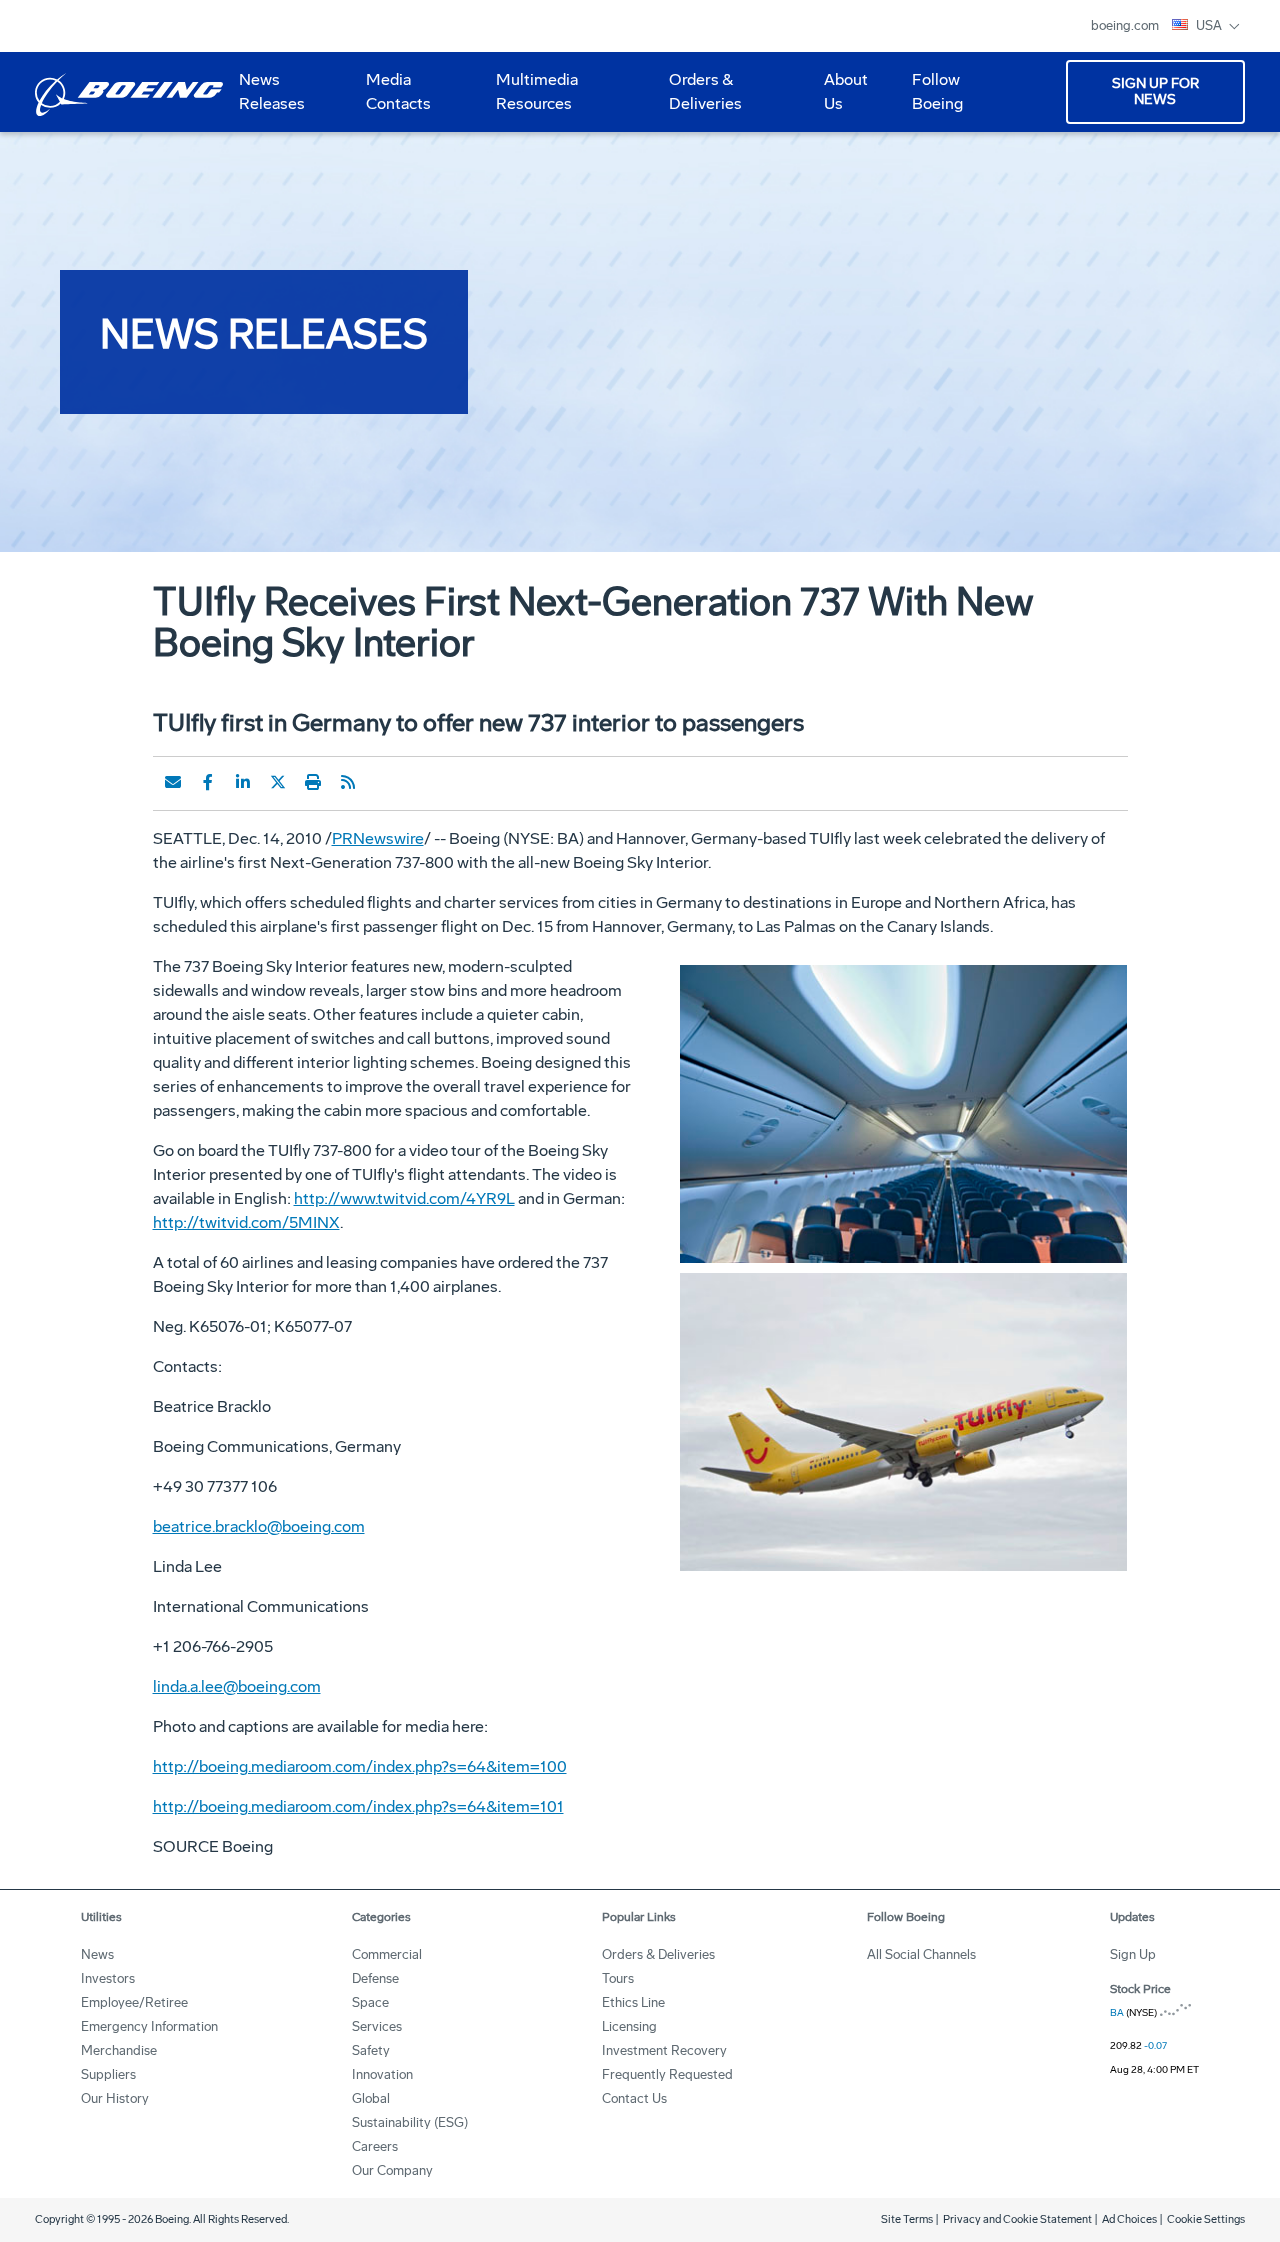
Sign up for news (1155, 91)
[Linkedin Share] (243, 782)
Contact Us (634, 2098)
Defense (375, 1978)
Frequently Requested (667, 2074)
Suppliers (108, 2074)
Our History (115, 2098)
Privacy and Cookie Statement (1017, 2219)
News (97, 1954)
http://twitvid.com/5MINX (246, 1222)
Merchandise (119, 2050)
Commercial (387, 1954)
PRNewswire (378, 838)
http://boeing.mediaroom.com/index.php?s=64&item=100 (360, 1766)
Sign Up (1133, 1954)
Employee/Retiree (134, 2002)
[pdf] (383, 782)
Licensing (629, 2026)
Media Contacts (398, 91)
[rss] (348, 782)
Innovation (382, 2074)
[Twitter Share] (278, 782)
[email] (173, 782)
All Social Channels (921, 1954)
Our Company (392, 2170)
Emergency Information (149, 2026)
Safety (371, 2050)
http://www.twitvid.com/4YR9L (404, 1198)
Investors (108, 1978)
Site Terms (907, 2219)
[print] (313, 782)
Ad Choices (1129, 2219)
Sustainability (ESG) (410, 2122)
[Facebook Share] (208, 782)
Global (371, 2098)
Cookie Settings (1206, 2219)
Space (370, 2002)
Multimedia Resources (529, 99)
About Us (838, 99)
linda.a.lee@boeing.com (237, 1686)
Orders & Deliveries (697, 99)
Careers (375, 2146)
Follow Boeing (937, 91)
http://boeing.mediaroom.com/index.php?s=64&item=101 (358, 1806)
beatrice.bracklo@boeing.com (259, 1526)
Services (377, 2026)
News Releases (272, 91)
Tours (618, 1978)
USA (1210, 25)
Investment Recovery (664, 2050)
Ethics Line (633, 2002)
